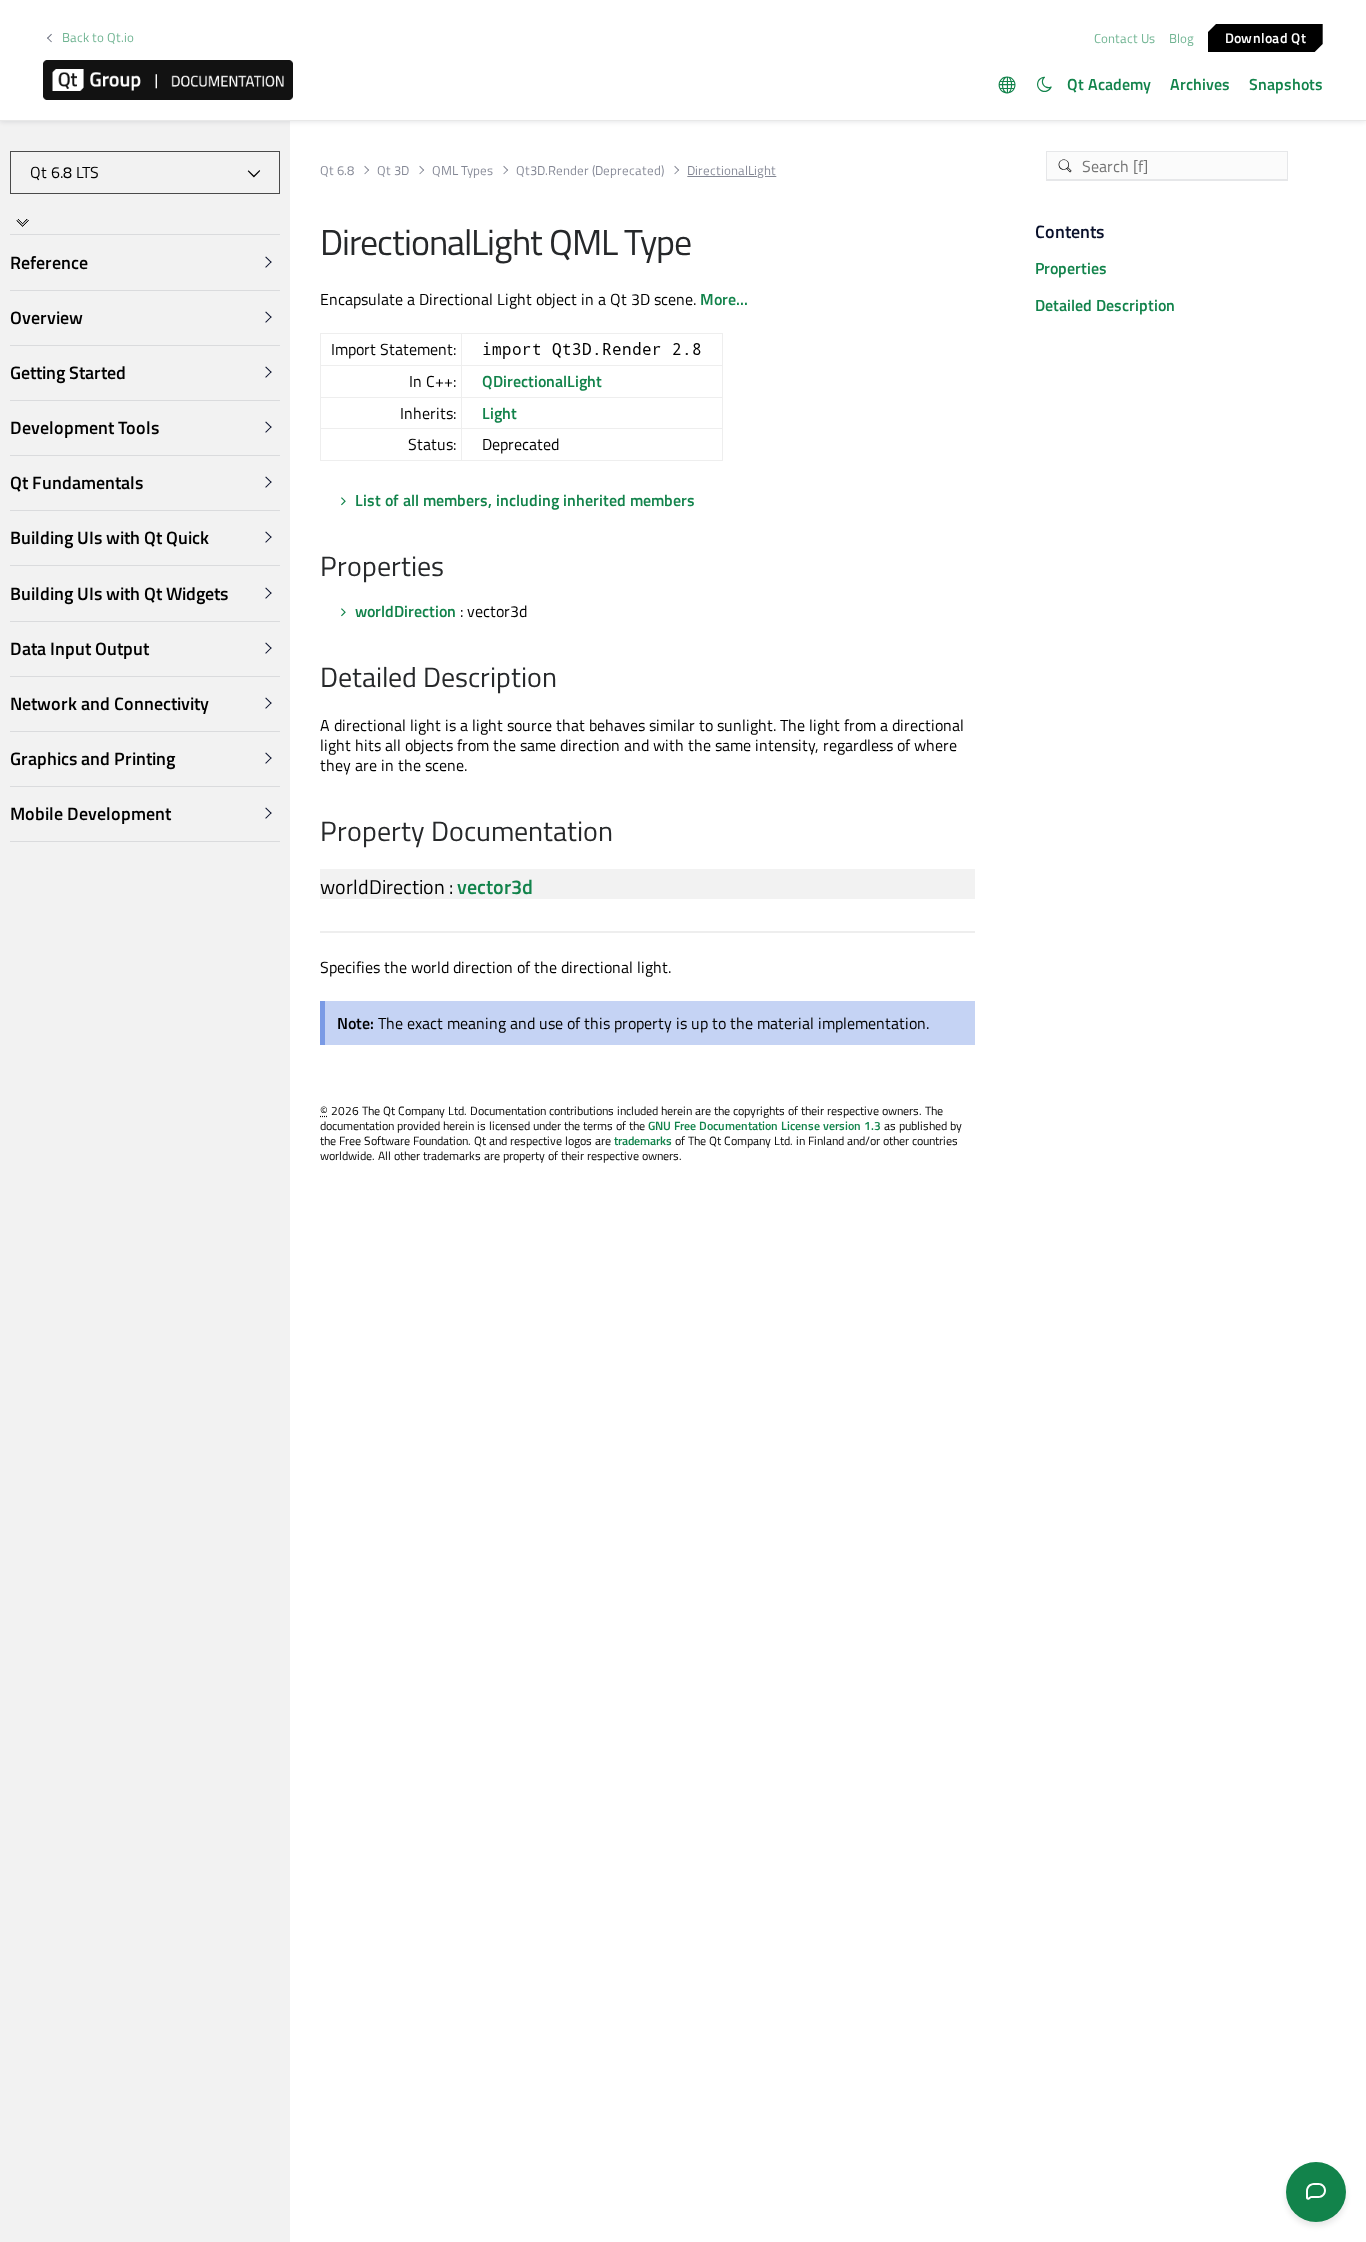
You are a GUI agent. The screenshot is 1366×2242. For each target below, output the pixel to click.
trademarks (643, 1140)
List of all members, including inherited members (525, 500)
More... (724, 299)
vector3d (495, 886)
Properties (1071, 268)
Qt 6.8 (337, 170)
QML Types (462, 170)
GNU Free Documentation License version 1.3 (764, 1125)
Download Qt (1265, 36)
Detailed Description (1105, 305)
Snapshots (1286, 84)
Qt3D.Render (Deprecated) (590, 170)
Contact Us (1124, 38)
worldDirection (405, 611)
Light (499, 413)
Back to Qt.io (98, 37)
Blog (1181, 38)
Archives (1200, 84)
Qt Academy (1109, 84)
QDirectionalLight (542, 381)
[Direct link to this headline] (454, 568)
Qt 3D (393, 170)
